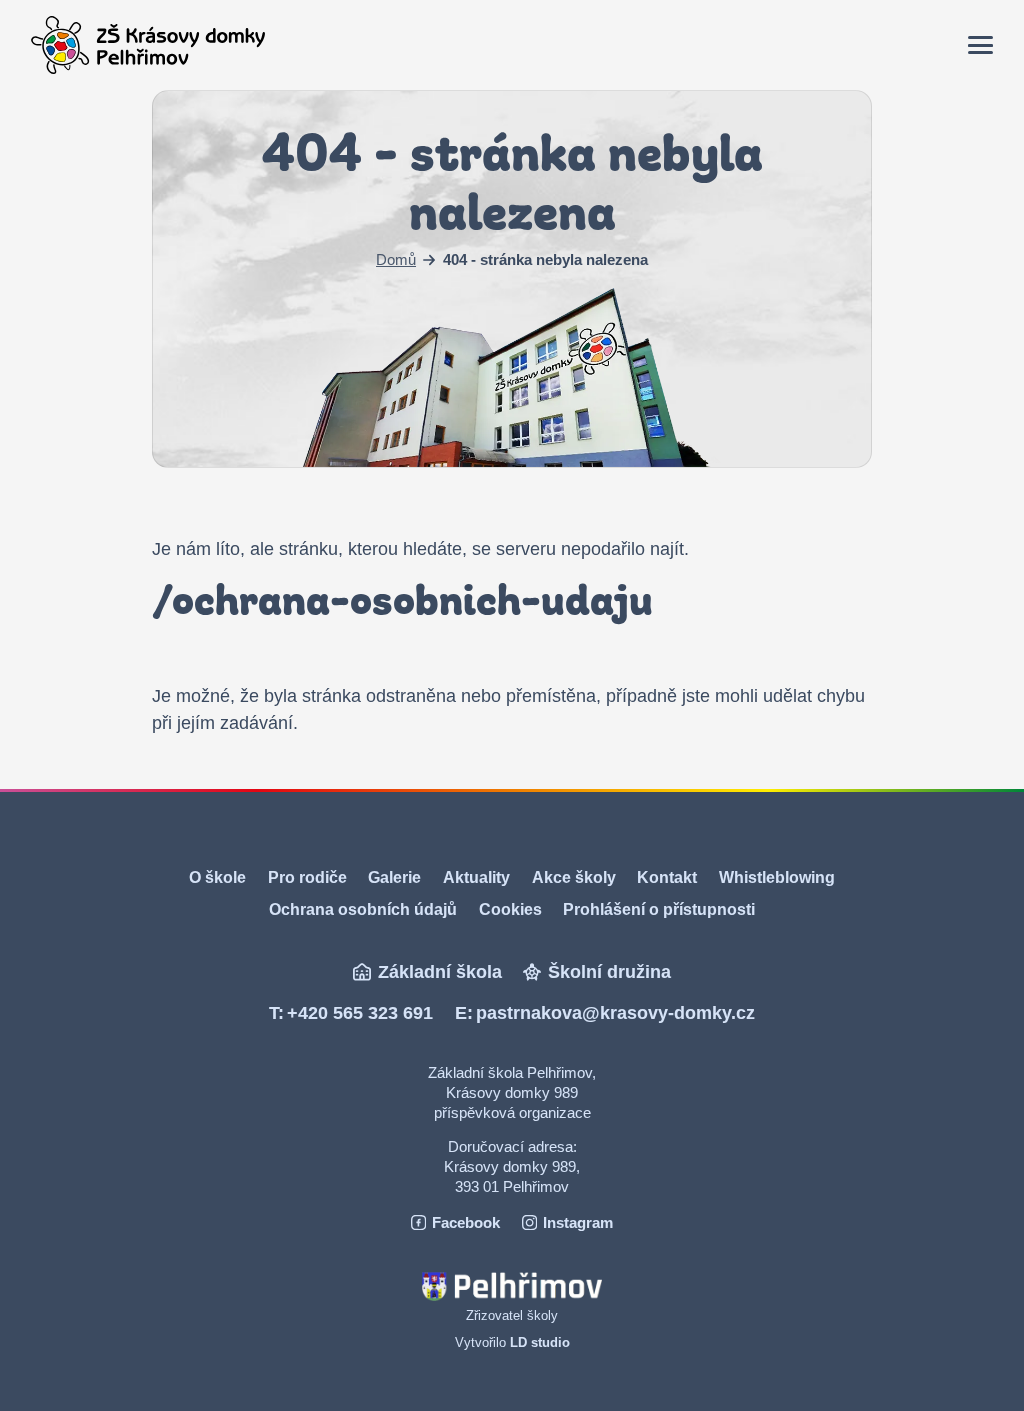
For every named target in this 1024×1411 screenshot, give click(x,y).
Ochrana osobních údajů (363, 909)
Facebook (466, 1222)
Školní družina (609, 972)
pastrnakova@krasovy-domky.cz (615, 1013)
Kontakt (667, 877)
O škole (217, 877)
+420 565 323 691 (360, 1013)
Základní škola (440, 972)
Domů (396, 260)
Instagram (578, 1222)
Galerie (394, 877)
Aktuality (476, 877)
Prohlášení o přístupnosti (659, 909)
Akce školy (574, 877)
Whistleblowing (777, 877)
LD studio (540, 1343)
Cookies (510, 909)
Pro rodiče (307, 877)
